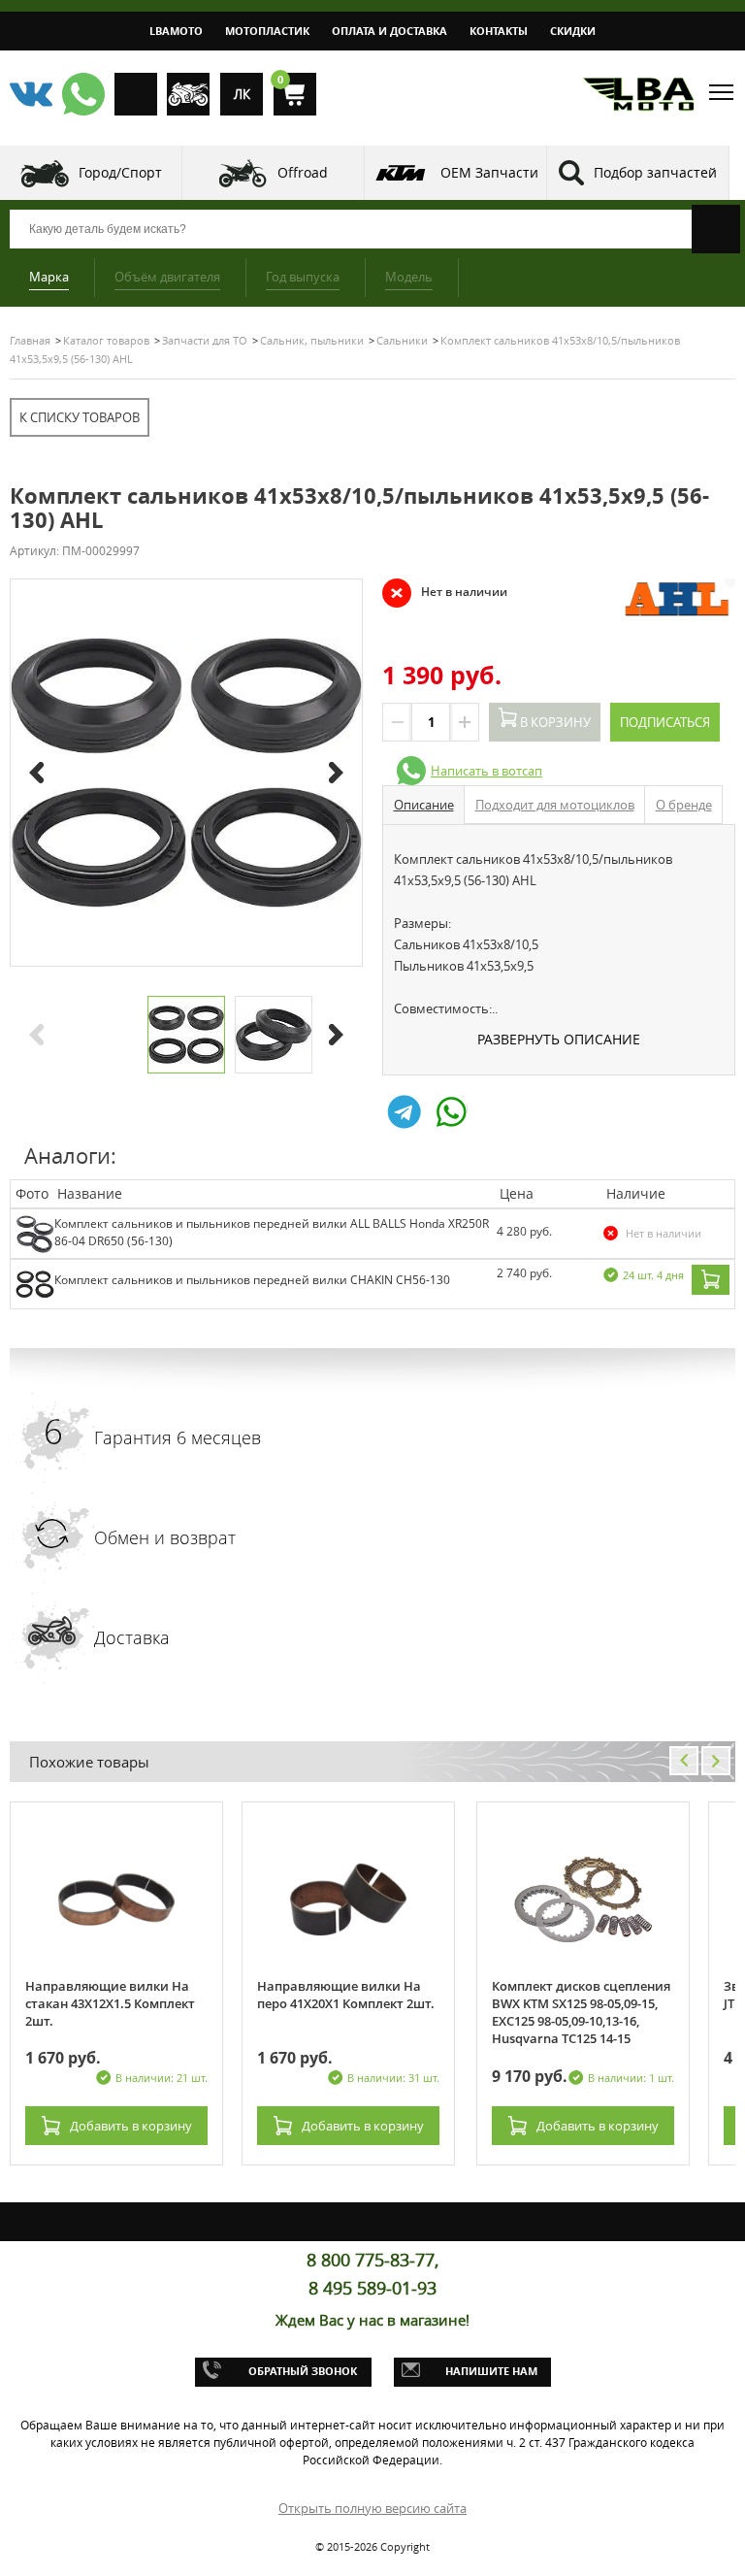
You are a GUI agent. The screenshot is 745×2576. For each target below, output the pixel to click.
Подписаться (665, 722)
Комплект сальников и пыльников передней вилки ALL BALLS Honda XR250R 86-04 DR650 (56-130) (272, 1232)
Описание (424, 805)
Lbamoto (176, 31)
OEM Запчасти (489, 172)
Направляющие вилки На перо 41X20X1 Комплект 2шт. (346, 1995)
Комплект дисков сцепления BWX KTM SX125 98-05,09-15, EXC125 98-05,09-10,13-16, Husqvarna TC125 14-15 (581, 2012)
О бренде (684, 805)
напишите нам (491, 2371)
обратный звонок (303, 2371)
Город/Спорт (120, 172)
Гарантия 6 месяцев (178, 1437)
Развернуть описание (559, 1039)
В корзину (554, 722)
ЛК (242, 94)
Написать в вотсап (486, 771)
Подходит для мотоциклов (555, 805)
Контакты (499, 31)
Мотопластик (267, 31)
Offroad (303, 172)
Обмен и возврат (165, 1537)
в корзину (131, 2126)
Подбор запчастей (655, 172)
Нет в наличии (445, 592)
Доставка (132, 1637)
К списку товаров (80, 417)
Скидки (573, 31)
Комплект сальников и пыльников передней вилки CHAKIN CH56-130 (252, 1280)
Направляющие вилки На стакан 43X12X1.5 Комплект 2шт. (110, 2003)
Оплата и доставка (389, 31)
